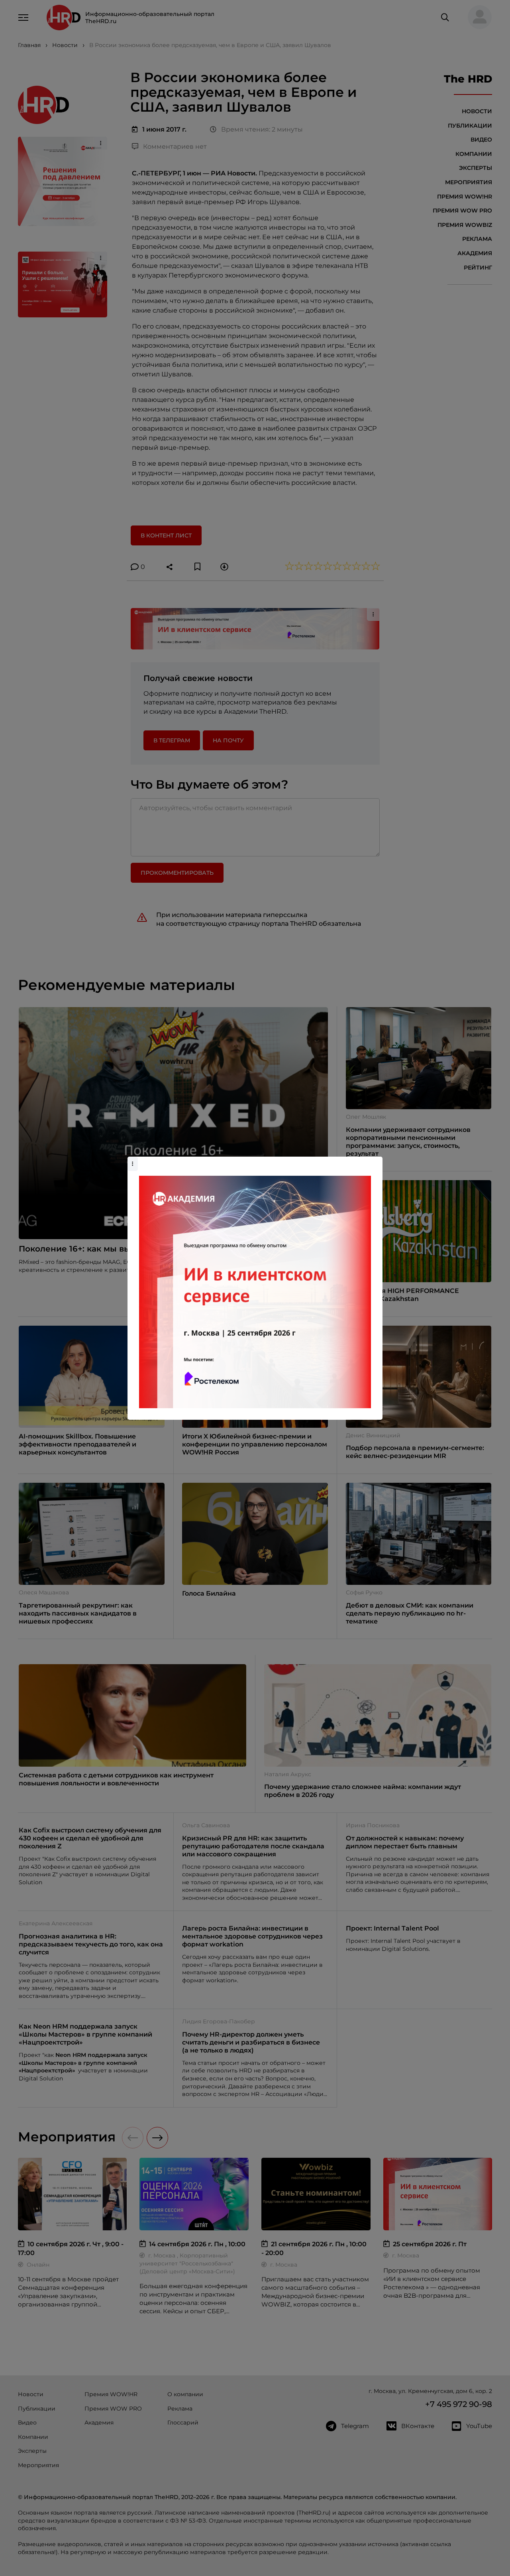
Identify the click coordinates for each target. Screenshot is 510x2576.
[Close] (375, 1161)
